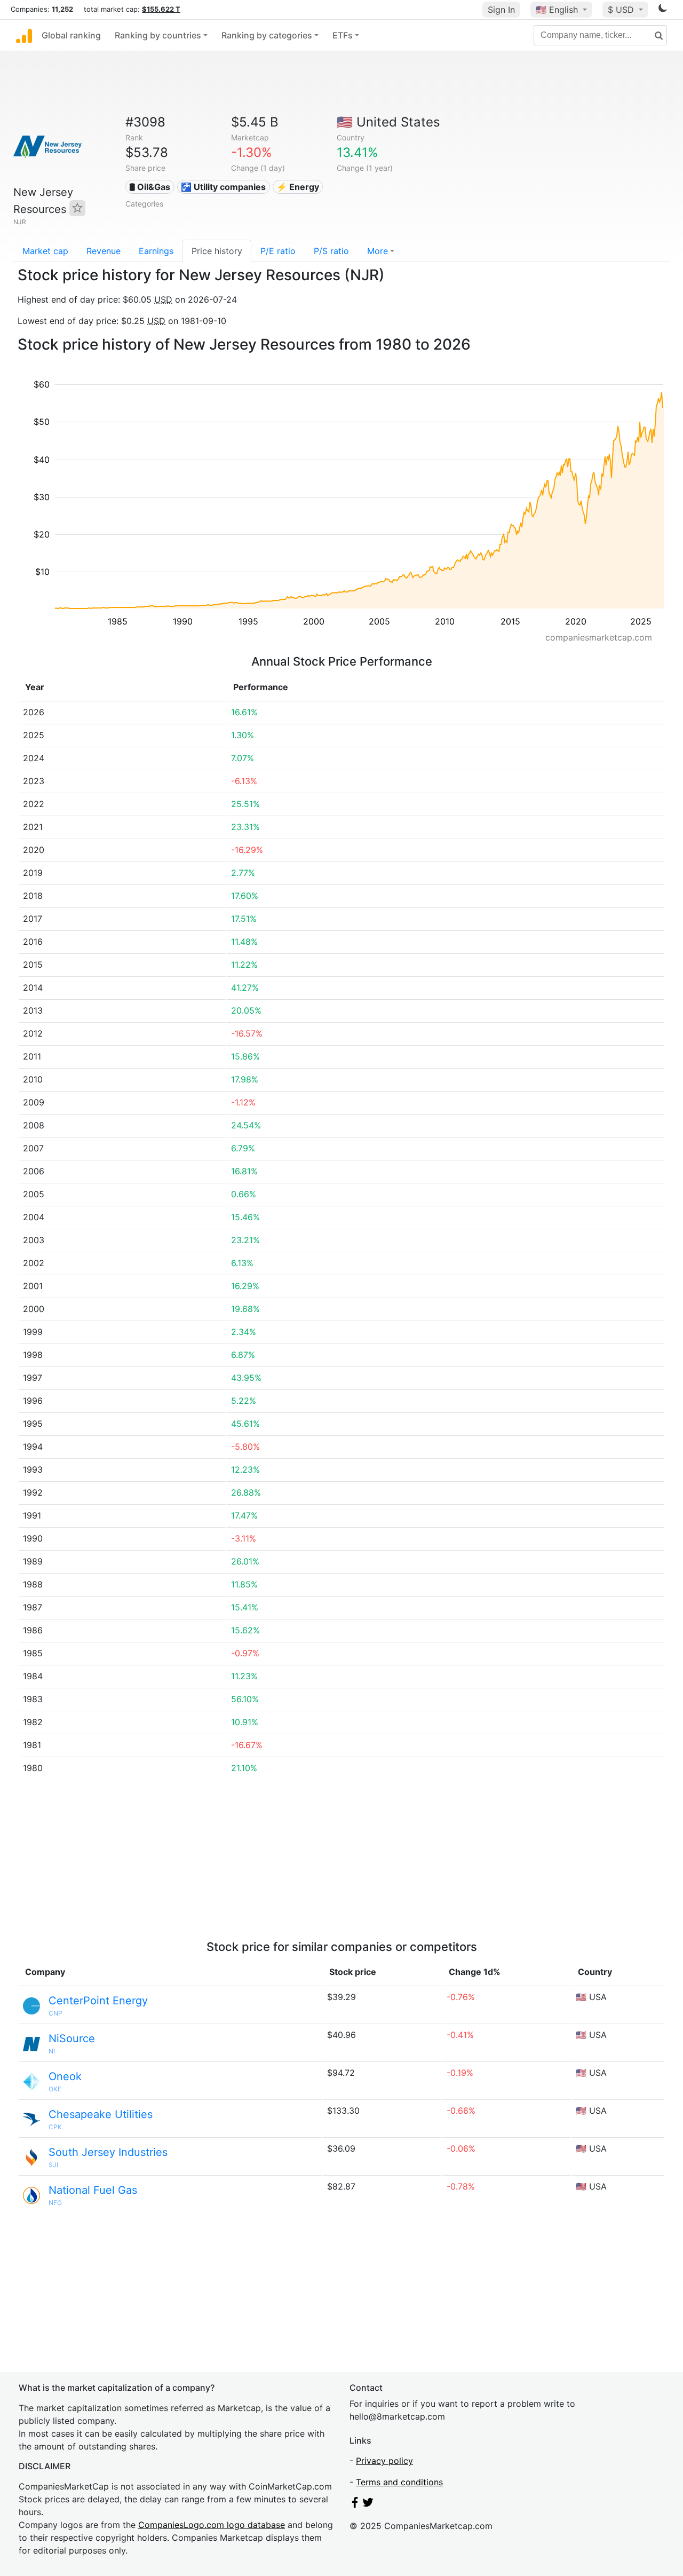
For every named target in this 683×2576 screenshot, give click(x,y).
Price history (217, 251)
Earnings (156, 251)
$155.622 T (161, 9)
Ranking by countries (158, 35)
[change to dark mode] (663, 10)
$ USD (622, 10)
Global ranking (71, 35)
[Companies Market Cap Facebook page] (355, 2504)
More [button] (378, 251)
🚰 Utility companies (223, 187)
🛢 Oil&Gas (150, 187)
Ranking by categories (267, 35)
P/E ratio (278, 251)
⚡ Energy (298, 187)
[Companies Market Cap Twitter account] (368, 2504)
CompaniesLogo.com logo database (212, 2525)
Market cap (45, 251)
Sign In (501, 10)
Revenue (104, 251)
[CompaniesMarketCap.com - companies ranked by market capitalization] (24, 35)
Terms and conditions (399, 2482)
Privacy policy (384, 2461)
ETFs (343, 35)
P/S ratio (331, 251)
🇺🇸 (557, 10)
